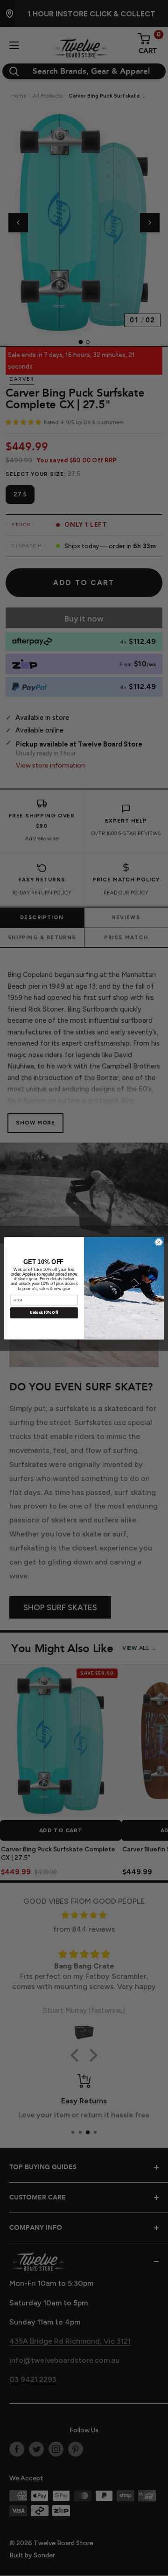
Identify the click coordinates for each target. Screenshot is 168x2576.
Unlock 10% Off (44, 1312)
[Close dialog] (158, 1242)
